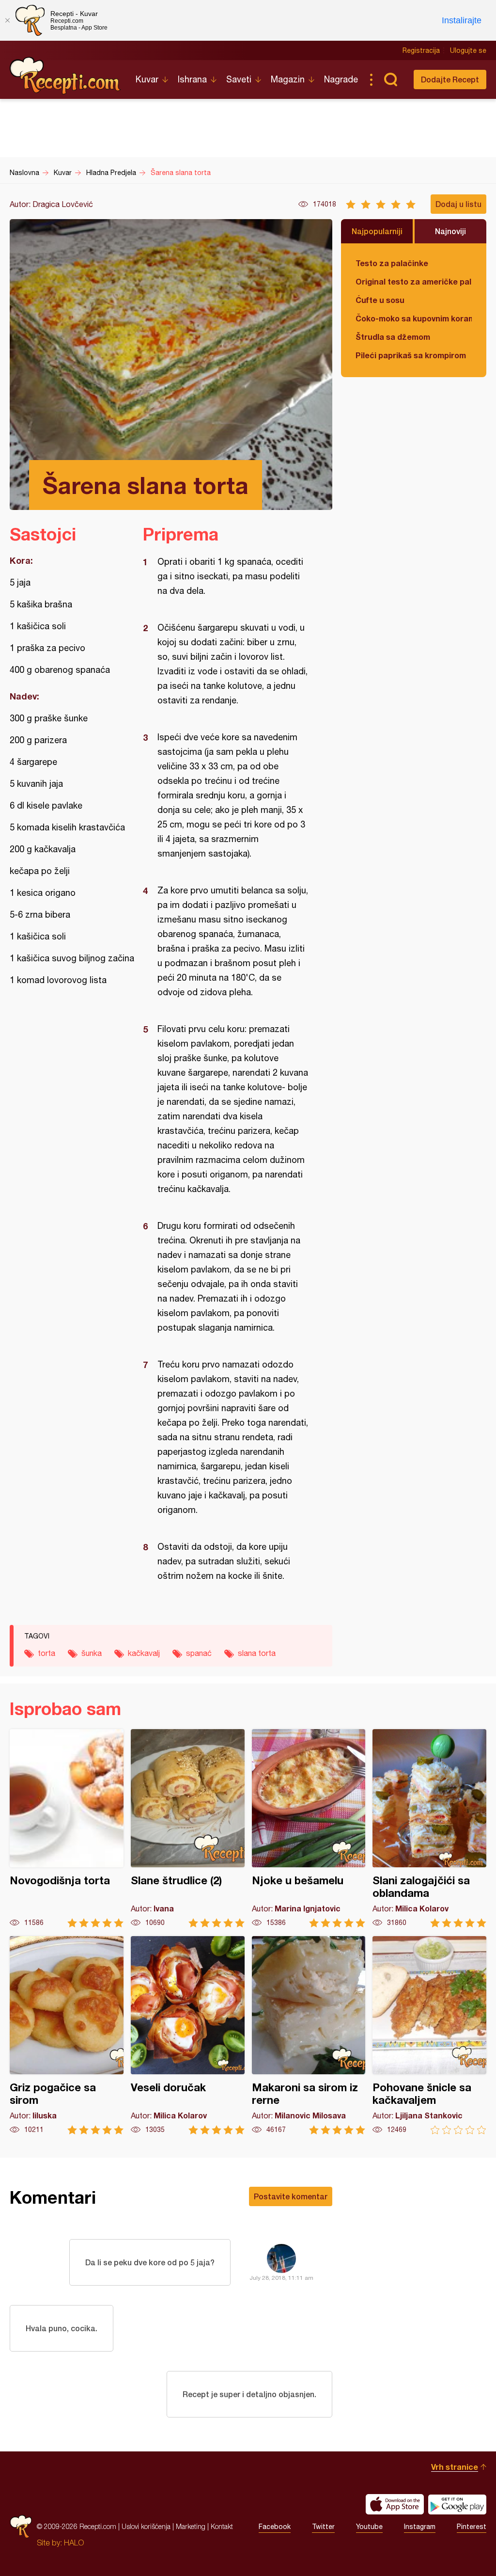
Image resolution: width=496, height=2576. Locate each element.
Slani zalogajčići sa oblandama (429, 1828)
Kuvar (147, 79)
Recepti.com (65, 76)
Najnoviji (450, 231)
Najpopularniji (377, 231)
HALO (74, 2543)
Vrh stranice (455, 2467)
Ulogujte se (468, 50)
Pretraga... (390, 80)
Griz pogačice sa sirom (67, 2035)
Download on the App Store (395, 2504)
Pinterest (472, 2527)
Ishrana (192, 79)
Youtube (369, 2527)
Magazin (288, 79)
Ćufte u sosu (380, 300)
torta (46, 1653)
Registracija (421, 50)
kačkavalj (144, 1653)
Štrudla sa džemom (393, 337)
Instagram (420, 2527)
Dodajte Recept (450, 79)
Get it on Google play (457, 2504)
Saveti (239, 79)
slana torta (257, 1653)
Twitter (323, 2527)
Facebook (275, 2527)
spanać (199, 1653)
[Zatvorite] (7, 20)
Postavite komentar (291, 2196)
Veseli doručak (188, 2035)
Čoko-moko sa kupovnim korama (414, 318)
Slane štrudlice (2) (188, 1828)
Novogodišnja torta (67, 1828)
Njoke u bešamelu (309, 1828)
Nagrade (341, 79)
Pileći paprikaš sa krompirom (411, 355)
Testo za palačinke (392, 263)
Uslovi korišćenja (146, 2526)
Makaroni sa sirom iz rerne (309, 2035)
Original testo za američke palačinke (414, 281)
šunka (92, 1653)
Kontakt (222, 2526)
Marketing (191, 2526)
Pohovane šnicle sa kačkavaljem (429, 2035)
